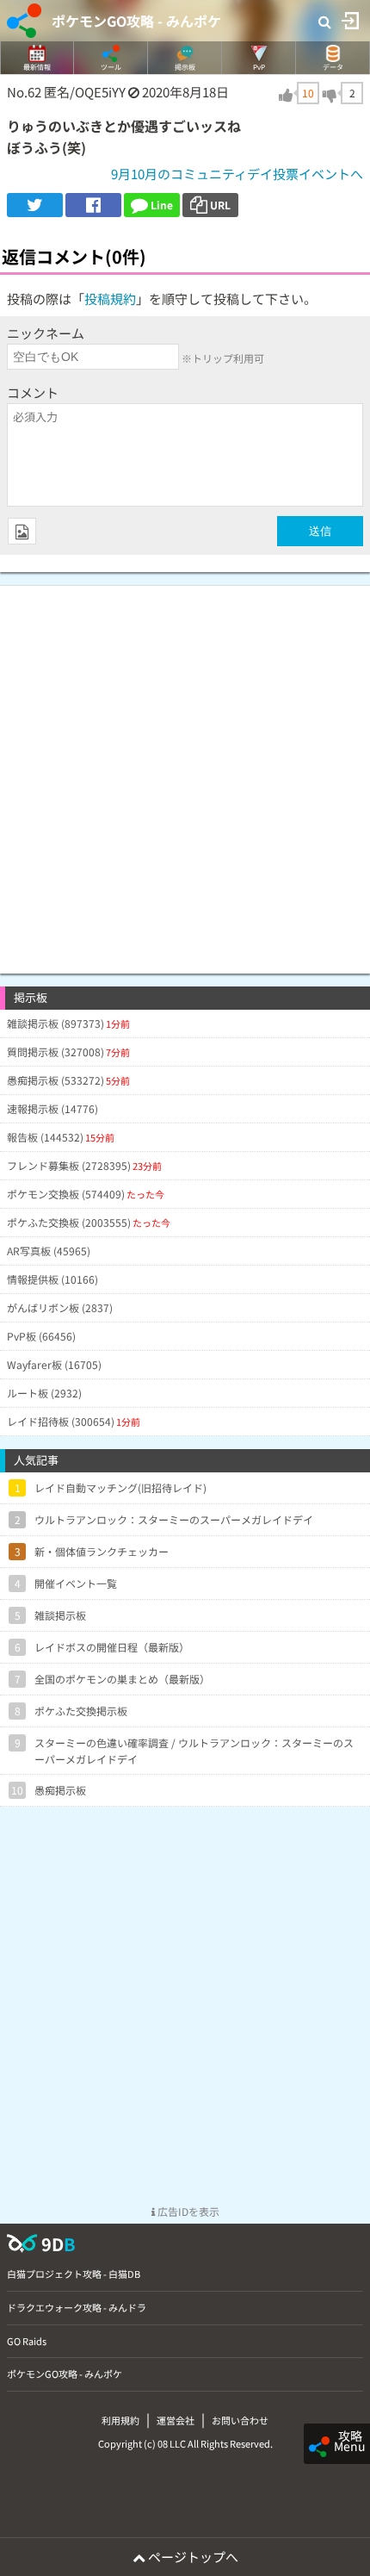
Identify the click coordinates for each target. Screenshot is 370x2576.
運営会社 (176, 2420)
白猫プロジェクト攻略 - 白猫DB (74, 2274)
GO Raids (27, 2341)
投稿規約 (110, 299)
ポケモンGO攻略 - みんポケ (136, 21)
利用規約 (120, 2420)
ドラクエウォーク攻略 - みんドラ (77, 2307)
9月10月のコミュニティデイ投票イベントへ (237, 174)
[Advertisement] (185, 771)
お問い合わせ (240, 2420)
